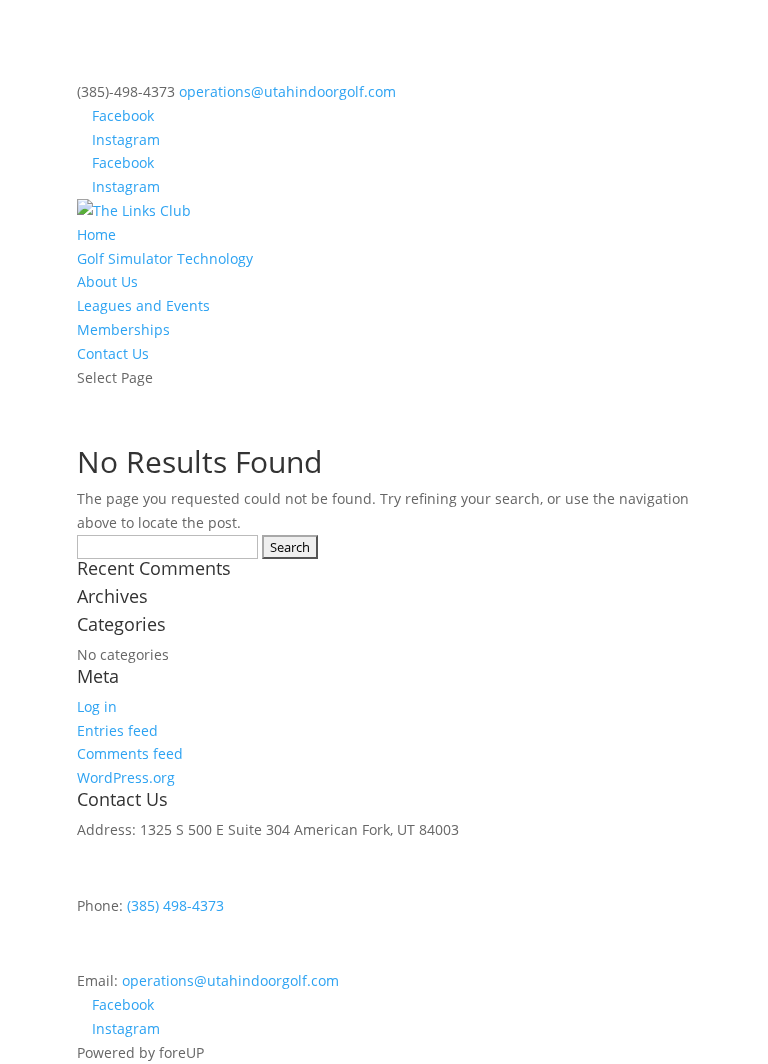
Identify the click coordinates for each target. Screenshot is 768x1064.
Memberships (123, 329)
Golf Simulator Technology (165, 258)
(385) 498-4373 (175, 905)
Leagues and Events (143, 305)
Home (96, 234)
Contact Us (113, 353)
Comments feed (130, 753)
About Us (107, 281)
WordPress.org (126, 777)
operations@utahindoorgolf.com (230, 980)
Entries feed (117, 730)
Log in (97, 706)
